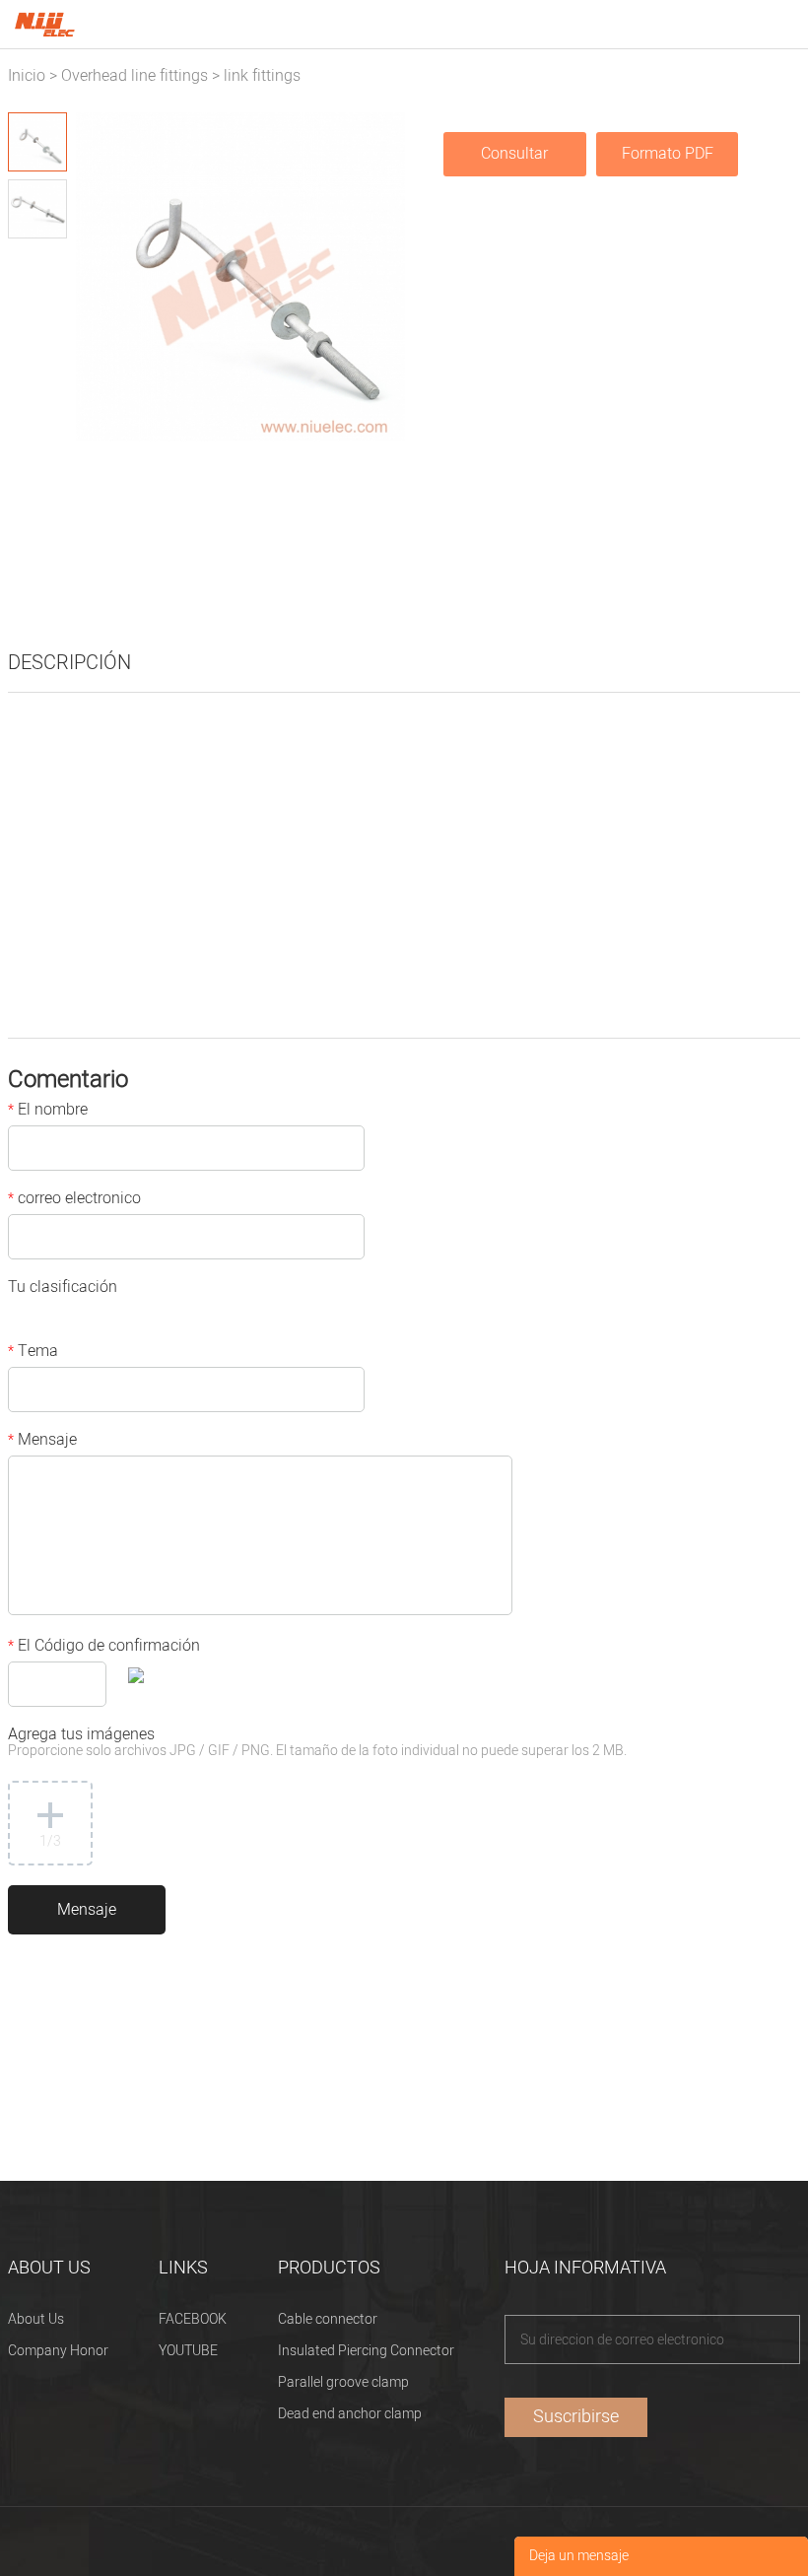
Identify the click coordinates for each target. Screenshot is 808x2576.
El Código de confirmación (104, 1648)
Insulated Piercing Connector (366, 2351)
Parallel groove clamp (343, 2382)
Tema (33, 1353)
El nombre (48, 1112)
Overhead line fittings (135, 76)
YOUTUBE (188, 2351)
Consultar (514, 154)
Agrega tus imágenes (317, 1744)
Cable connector (328, 2319)
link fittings (262, 76)
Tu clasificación (63, 1289)
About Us (36, 2319)
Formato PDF (668, 154)
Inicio (27, 76)
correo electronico (74, 1200)
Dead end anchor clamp (350, 2414)
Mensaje (42, 1442)
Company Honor (58, 2351)
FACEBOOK (193, 2319)
